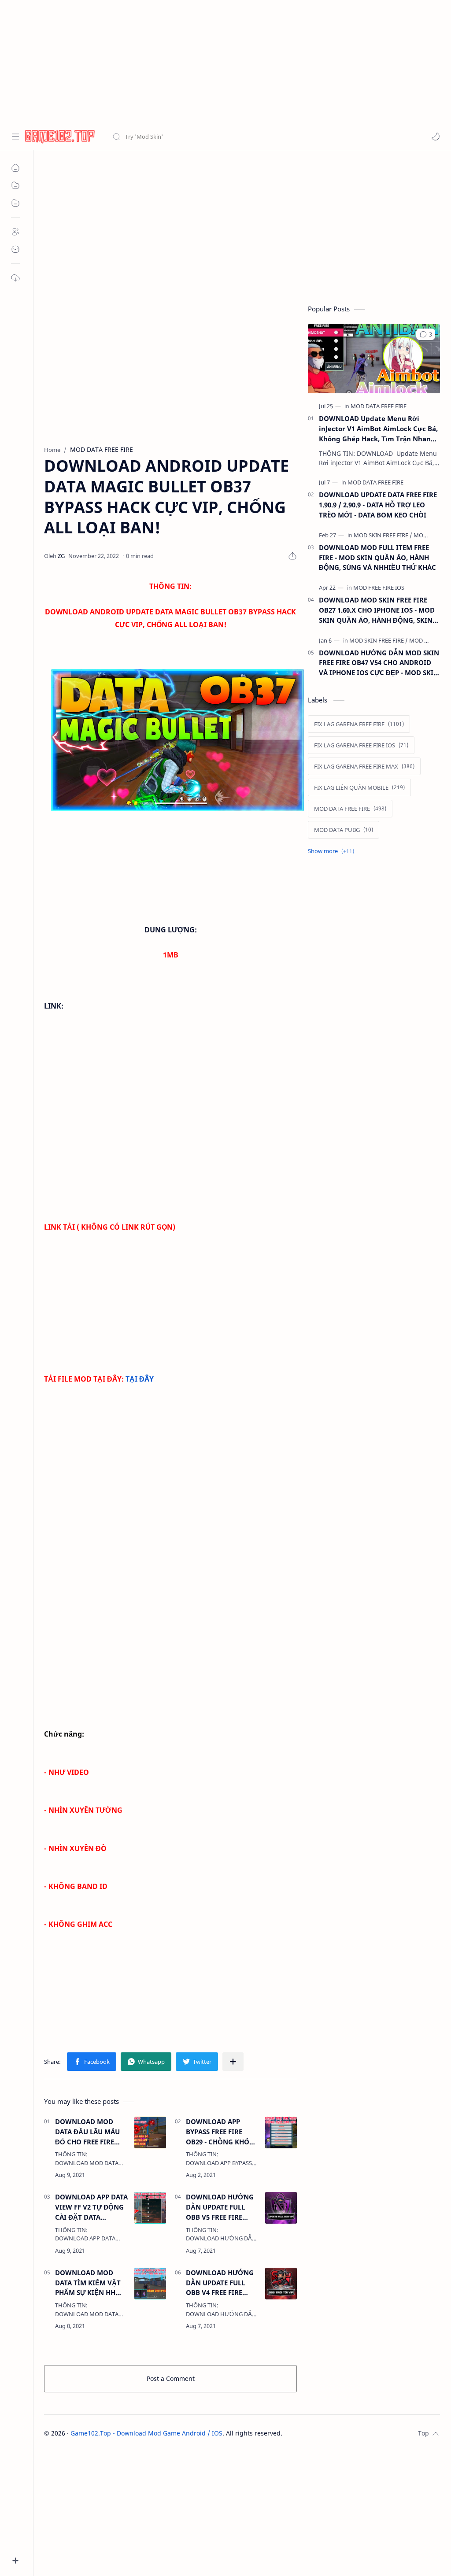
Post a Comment (171, 2378)
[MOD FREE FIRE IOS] (379, 588)
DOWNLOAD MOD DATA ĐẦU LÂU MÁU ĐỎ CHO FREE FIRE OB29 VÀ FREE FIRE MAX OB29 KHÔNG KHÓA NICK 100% (87, 2132)
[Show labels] (333, 851)
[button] (436, 137)
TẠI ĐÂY (140, 1379)
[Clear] (251, 137)
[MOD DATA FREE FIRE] (379, 406)
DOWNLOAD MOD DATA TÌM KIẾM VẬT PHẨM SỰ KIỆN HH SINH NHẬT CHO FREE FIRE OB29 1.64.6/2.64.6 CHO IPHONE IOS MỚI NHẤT (91, 2283)
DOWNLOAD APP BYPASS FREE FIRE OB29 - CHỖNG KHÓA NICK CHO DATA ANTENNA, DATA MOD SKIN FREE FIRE (221, 2132)
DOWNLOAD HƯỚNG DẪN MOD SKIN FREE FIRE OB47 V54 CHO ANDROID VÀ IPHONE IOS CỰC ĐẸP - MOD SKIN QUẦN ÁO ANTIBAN (379, 663)
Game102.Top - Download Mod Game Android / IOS (146, 2433)
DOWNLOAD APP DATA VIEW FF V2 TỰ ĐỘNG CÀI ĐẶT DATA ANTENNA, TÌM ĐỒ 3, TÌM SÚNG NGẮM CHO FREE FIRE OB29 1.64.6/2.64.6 (91, 2207)
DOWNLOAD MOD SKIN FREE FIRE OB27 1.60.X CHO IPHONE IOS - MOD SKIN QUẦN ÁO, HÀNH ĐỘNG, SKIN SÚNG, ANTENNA (377, 610)
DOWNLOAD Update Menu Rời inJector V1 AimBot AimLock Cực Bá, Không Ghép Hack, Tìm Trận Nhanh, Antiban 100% (378, 429)
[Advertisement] (222, 62)
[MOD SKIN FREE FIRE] (383, 535)
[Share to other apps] (233, 2062)
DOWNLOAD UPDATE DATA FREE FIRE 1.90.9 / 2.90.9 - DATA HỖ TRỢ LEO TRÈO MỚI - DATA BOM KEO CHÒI (378, 505)
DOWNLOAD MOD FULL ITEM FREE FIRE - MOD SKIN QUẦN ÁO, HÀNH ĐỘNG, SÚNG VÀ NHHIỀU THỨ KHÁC (377, 558)
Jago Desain (342, 2433)
